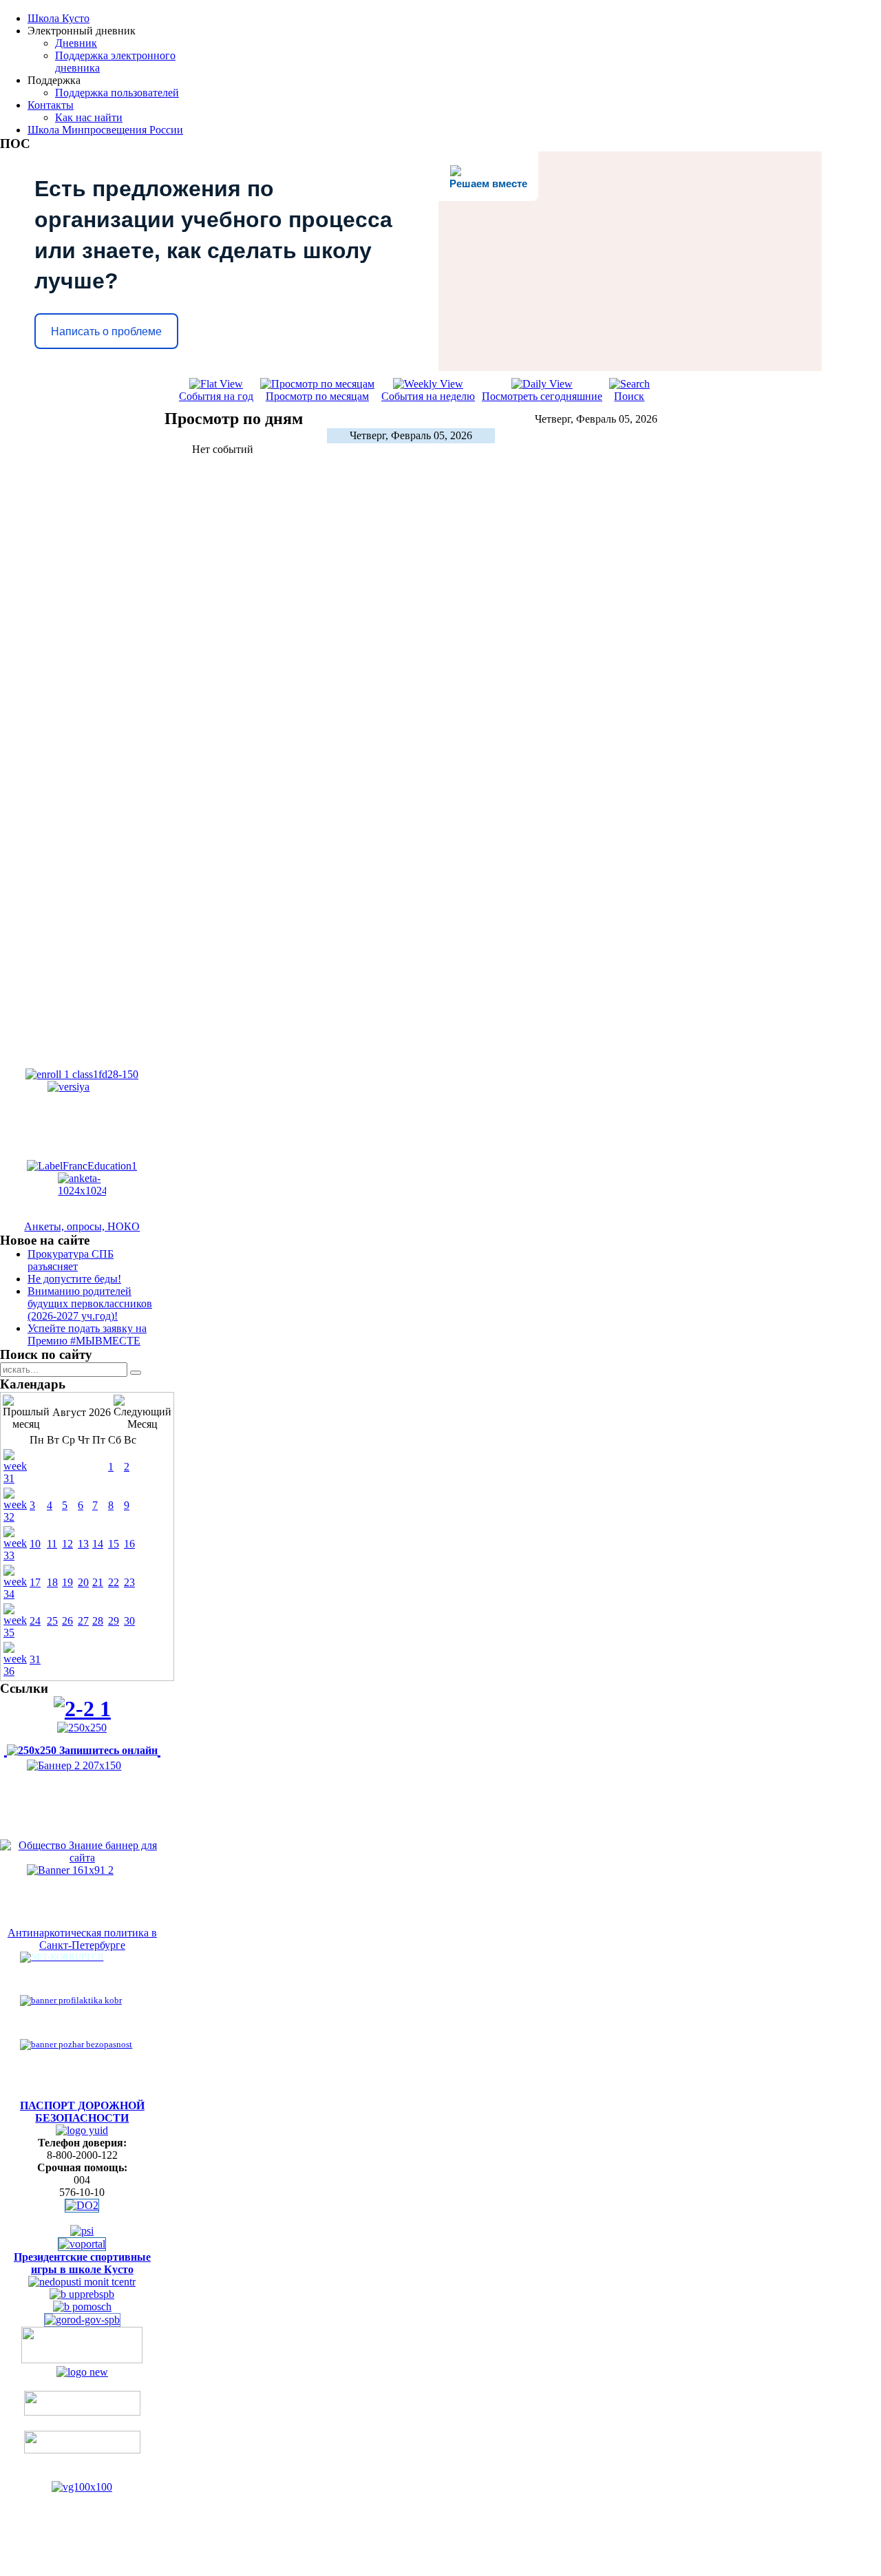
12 (67, 1544)
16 (129, 1544)
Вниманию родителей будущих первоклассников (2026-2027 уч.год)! (90, 1303)
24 (35, 1621)
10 (35, 1544)
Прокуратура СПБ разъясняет (71, 1260)
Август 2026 (82, 1412)
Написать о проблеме (106, 331)
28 (98, 1621)
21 (98, 1582)
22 (114, 1582)
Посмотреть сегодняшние (542, 396)
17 (35, 1582)
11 (52, 1544)
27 (83, 1621)
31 (35, 1659)
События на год (216, 396)
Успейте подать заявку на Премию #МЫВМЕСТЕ (87, 1334)
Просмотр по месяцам (317, 396)
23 (129, 1582)
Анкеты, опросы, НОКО (82, 1226)
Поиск (629, 396)
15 (114, 1544)
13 (83, 1544)
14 (98, 1544)
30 (129, 1621)
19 (67, 1582)
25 (52, 1621)
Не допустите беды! (74, 1279)
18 (52, 1582)
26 (67, 1621)
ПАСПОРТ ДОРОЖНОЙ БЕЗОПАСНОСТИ (82, 2112)
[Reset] (136, 1373)
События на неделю (428, 396)
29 (114, 1621)
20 (83, 1582)
